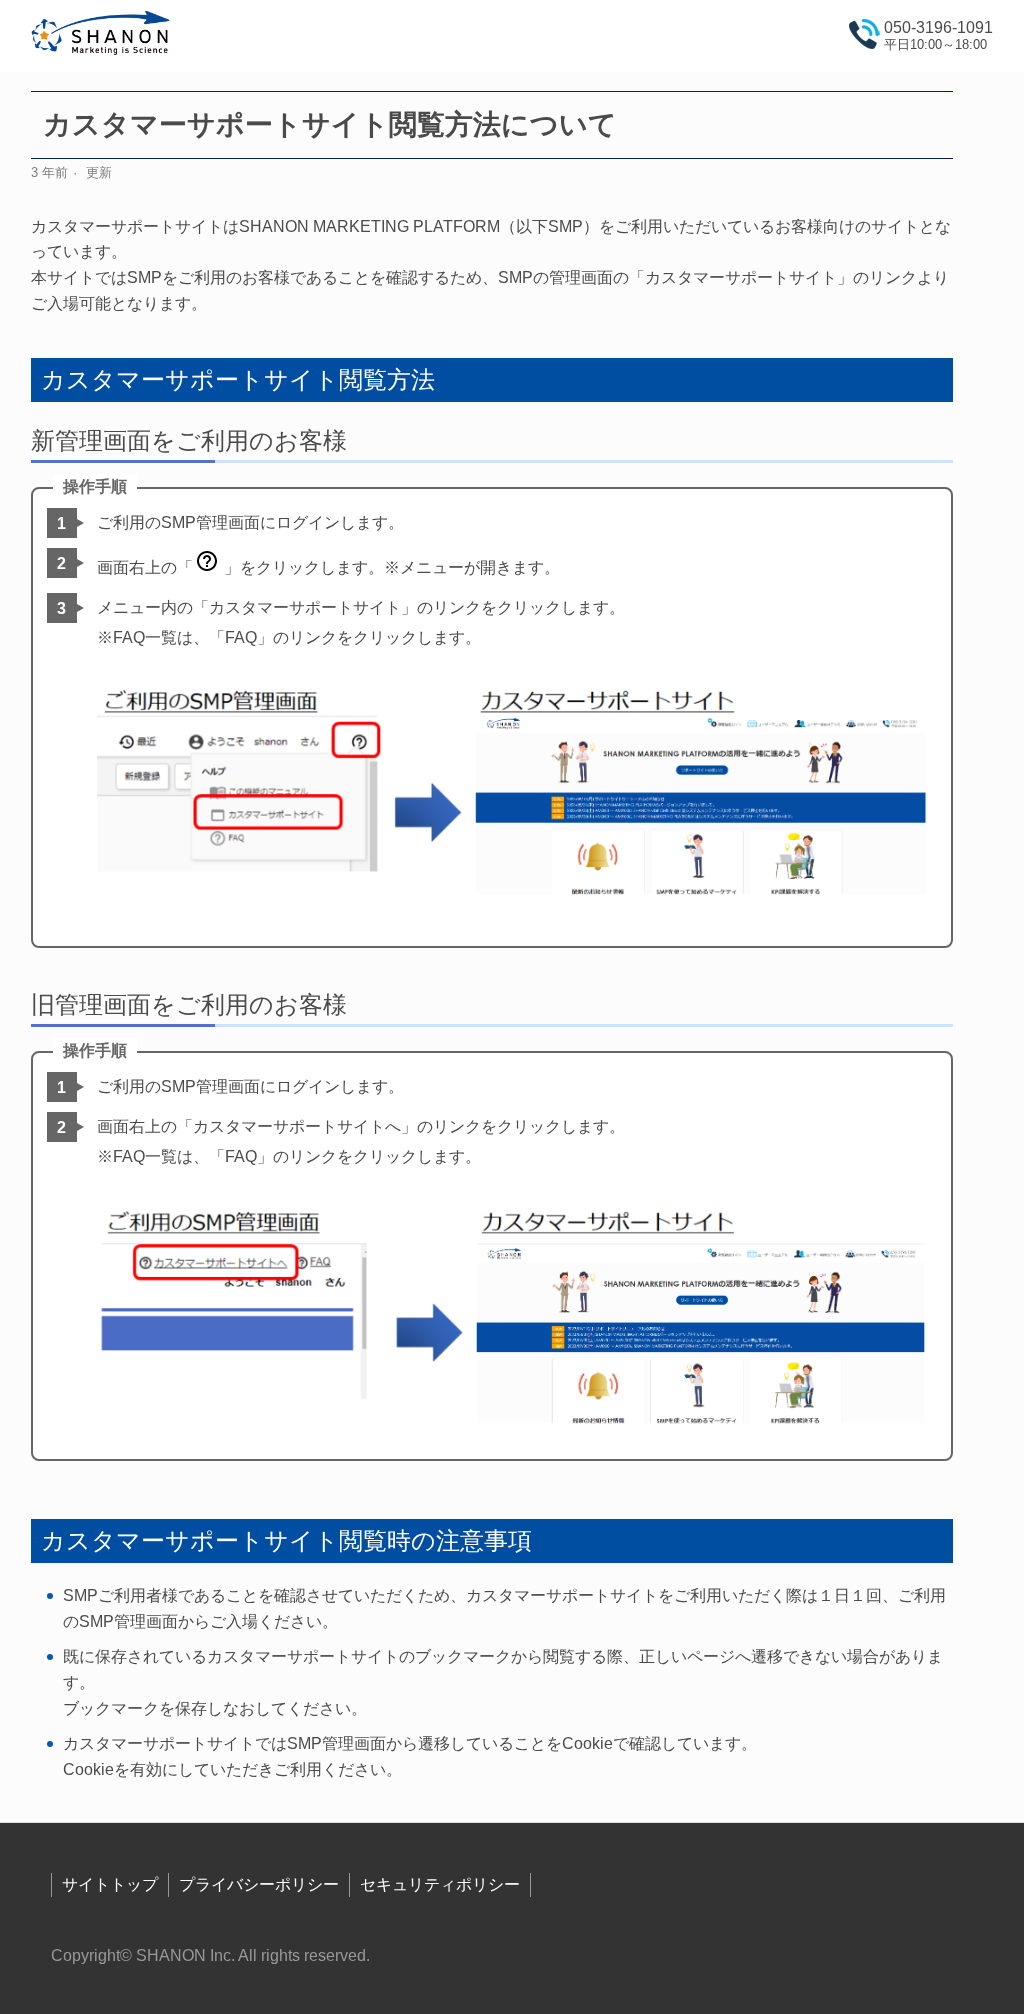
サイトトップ (110, 1884)
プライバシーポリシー (259, 1884)
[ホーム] (101, 36)
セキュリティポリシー (440, 1884)
